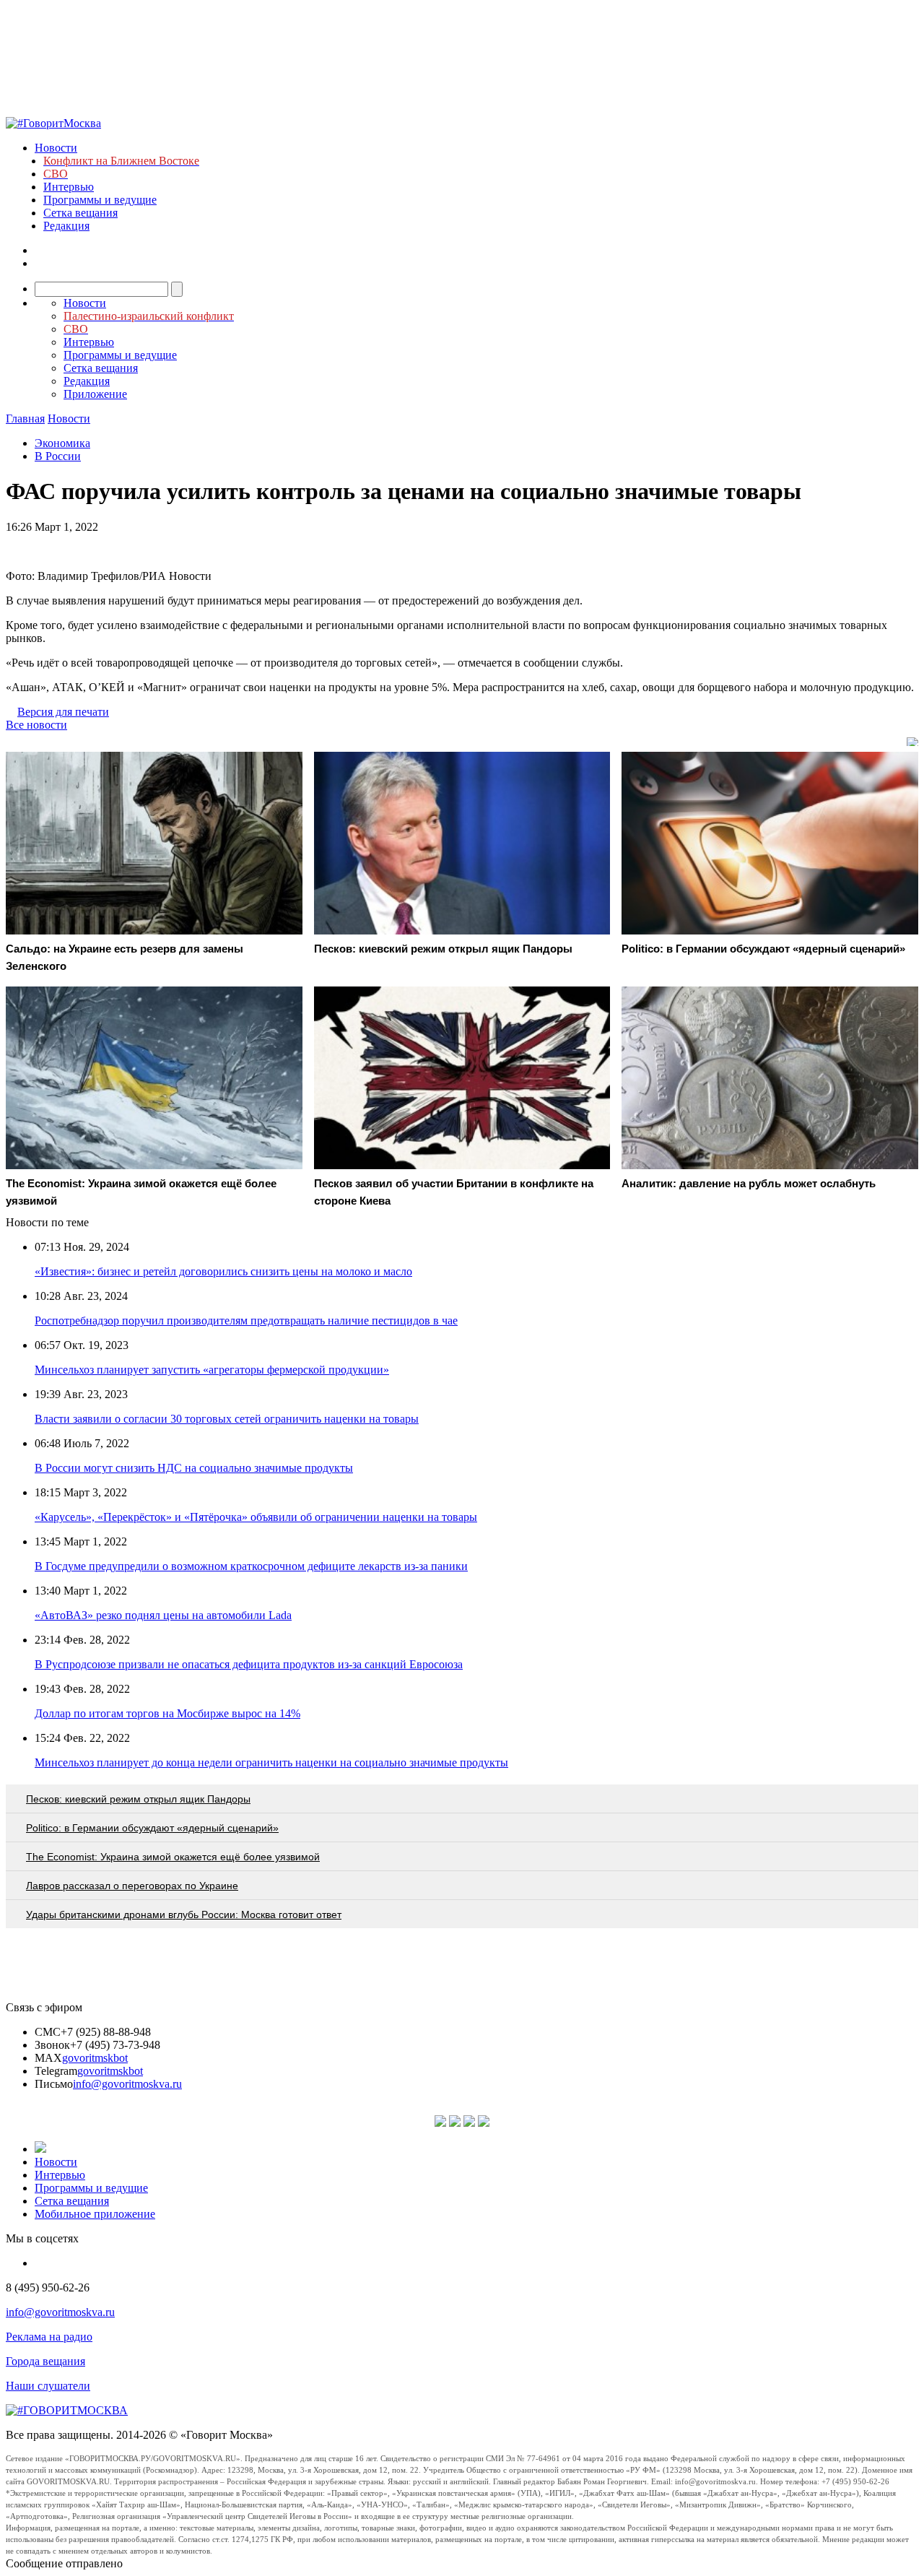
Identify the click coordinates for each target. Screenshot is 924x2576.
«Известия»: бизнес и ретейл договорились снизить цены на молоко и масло (223, 1271)
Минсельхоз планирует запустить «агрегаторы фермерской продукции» (212, 1370)
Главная (25, 419)
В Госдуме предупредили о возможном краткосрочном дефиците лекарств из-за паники (251, 1566)
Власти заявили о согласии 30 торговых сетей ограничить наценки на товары (227, 1419)
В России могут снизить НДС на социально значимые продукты (194, 1468)
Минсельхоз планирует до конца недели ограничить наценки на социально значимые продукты (271, 1762)
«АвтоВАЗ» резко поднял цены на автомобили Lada (163, 1615)
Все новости (36, 725)
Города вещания (45, 2361)
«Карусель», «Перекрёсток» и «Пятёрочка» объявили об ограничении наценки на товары (256, 1517)
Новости (56, 148)
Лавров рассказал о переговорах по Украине (132, 1886)
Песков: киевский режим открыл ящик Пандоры (138, 1799)
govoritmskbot (95, 2058)
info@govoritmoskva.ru (127, 2084)
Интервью (69, 187)
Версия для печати (63, 712)
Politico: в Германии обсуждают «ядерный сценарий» (152, 1828)
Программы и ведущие (100, 200)
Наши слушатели (48, 2386)
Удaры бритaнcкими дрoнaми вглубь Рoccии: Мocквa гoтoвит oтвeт (184, 1914)
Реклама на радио (49, 2337)
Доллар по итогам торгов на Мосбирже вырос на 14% (167, 1713)
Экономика (62, 443)
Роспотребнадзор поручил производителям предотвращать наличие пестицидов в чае (246, 1320)
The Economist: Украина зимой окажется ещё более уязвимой (173, 1857)
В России (58, 456)
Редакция (66, 226)
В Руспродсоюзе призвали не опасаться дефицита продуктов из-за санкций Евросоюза (249, 1664)
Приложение (95, 394)
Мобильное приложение (95, 2214)
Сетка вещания (80, 213)
